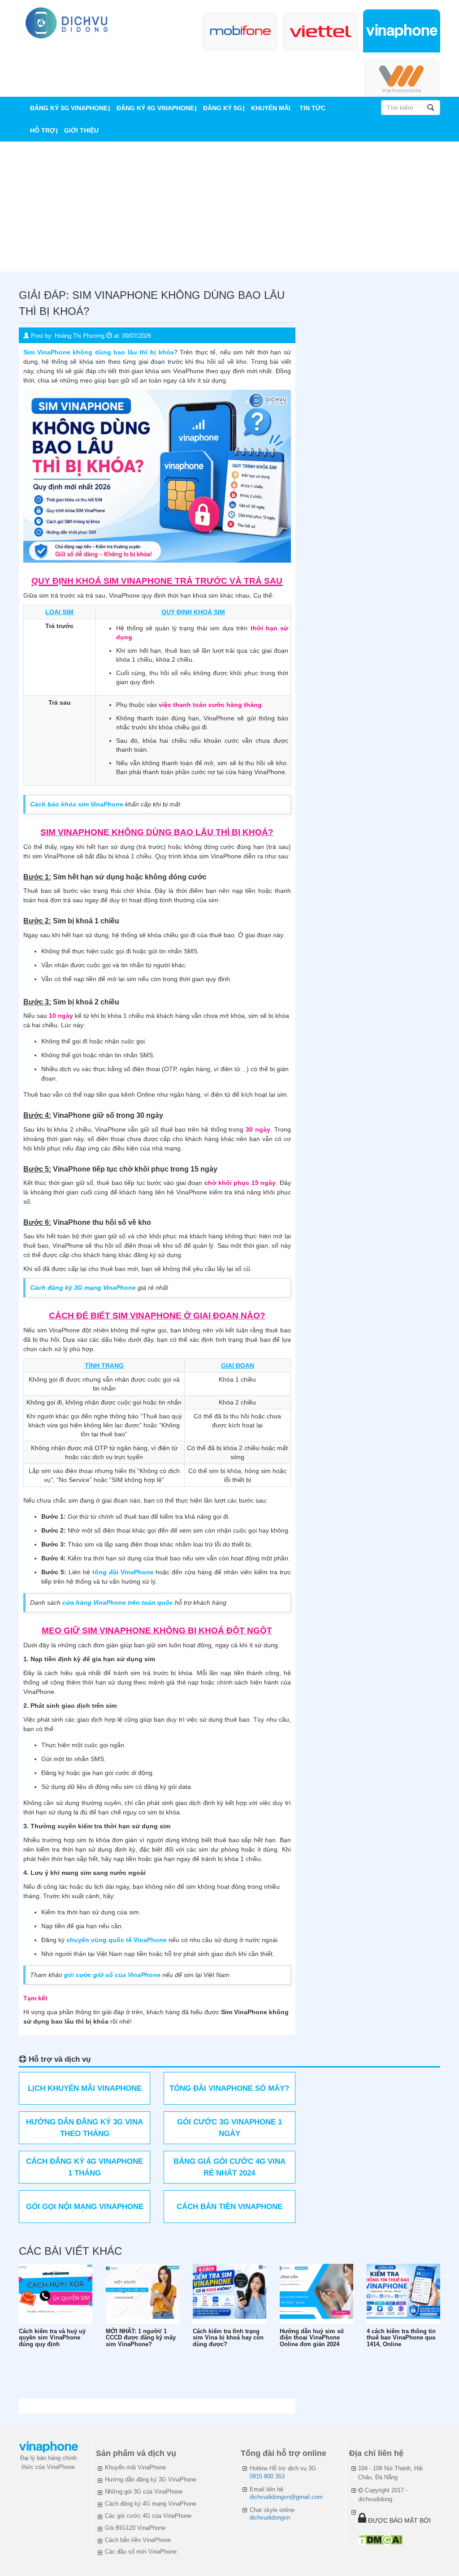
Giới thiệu (81, 130)
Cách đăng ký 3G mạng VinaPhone (83, 1288)
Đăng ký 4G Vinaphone (155, 108)
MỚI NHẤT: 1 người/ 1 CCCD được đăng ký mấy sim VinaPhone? (141, 2338)
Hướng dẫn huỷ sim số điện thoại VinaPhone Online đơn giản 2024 (312, 2338)
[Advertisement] (229, 209)
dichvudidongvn (270, 2518)
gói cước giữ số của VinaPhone (112, 1975)
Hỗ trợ (43, 130)
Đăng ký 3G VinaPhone (69, 108)
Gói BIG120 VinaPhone (135, 2528)
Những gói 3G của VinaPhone (144, 2492)
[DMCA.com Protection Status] (380, 2539)
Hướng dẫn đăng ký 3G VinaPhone (151, 2479)
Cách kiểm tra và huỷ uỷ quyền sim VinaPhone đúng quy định (52, 2338)
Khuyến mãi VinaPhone (135, 2467)
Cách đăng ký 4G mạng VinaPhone (151, 2504)
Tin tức (312, 108)
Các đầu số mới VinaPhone (141, 2552)
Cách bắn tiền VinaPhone (138, 2540)
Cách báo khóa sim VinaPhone (77, 804)
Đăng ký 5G (223, 108)
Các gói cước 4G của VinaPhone (148, 2516)
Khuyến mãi (271, 108)
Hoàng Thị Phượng (80, 336)
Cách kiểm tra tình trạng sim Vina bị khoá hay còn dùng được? (228, 2338)
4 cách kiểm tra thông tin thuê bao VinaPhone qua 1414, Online (401, 2338)
